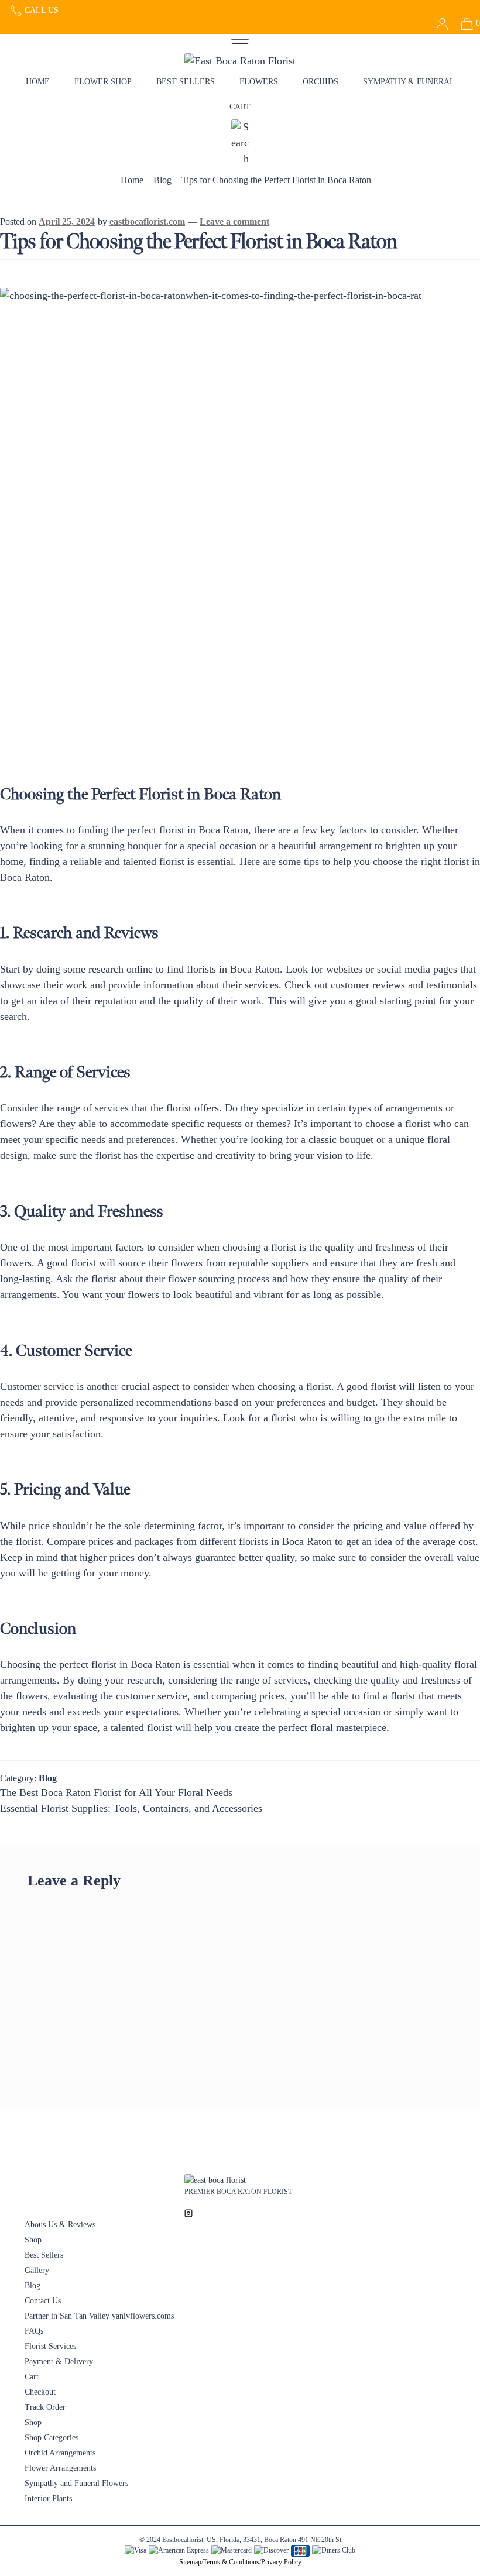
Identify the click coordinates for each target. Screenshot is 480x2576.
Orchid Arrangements (60, 2453)
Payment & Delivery (59, 2362)
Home (38, 82)
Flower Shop (103, 82)
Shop (33, 2240)
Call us (40, 10)
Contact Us (43, 2301)
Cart (240, 107)
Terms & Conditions (231, 2562)
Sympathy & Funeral (409, 82)
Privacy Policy (281, 2562)
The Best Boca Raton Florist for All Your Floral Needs (116, 1792)
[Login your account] (438, 23)
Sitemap (190, 2562)
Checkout (40, 2392)
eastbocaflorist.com (147, 221)
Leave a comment (234, 221)
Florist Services (50, 2346)
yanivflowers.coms (143, 2316)
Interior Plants (48, 2498)
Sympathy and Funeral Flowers (76, 2483)
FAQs (34, 2331)
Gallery (37, 2270)
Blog (162, 180)
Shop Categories (52, 2438)
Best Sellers (186, 82)
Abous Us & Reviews (60, 2225)
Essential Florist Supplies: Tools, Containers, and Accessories (131, 1808)
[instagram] (188, 2212)
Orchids (320, 82)
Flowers (259, 82)
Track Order (45, 2407)
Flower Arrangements (60, 2468)
